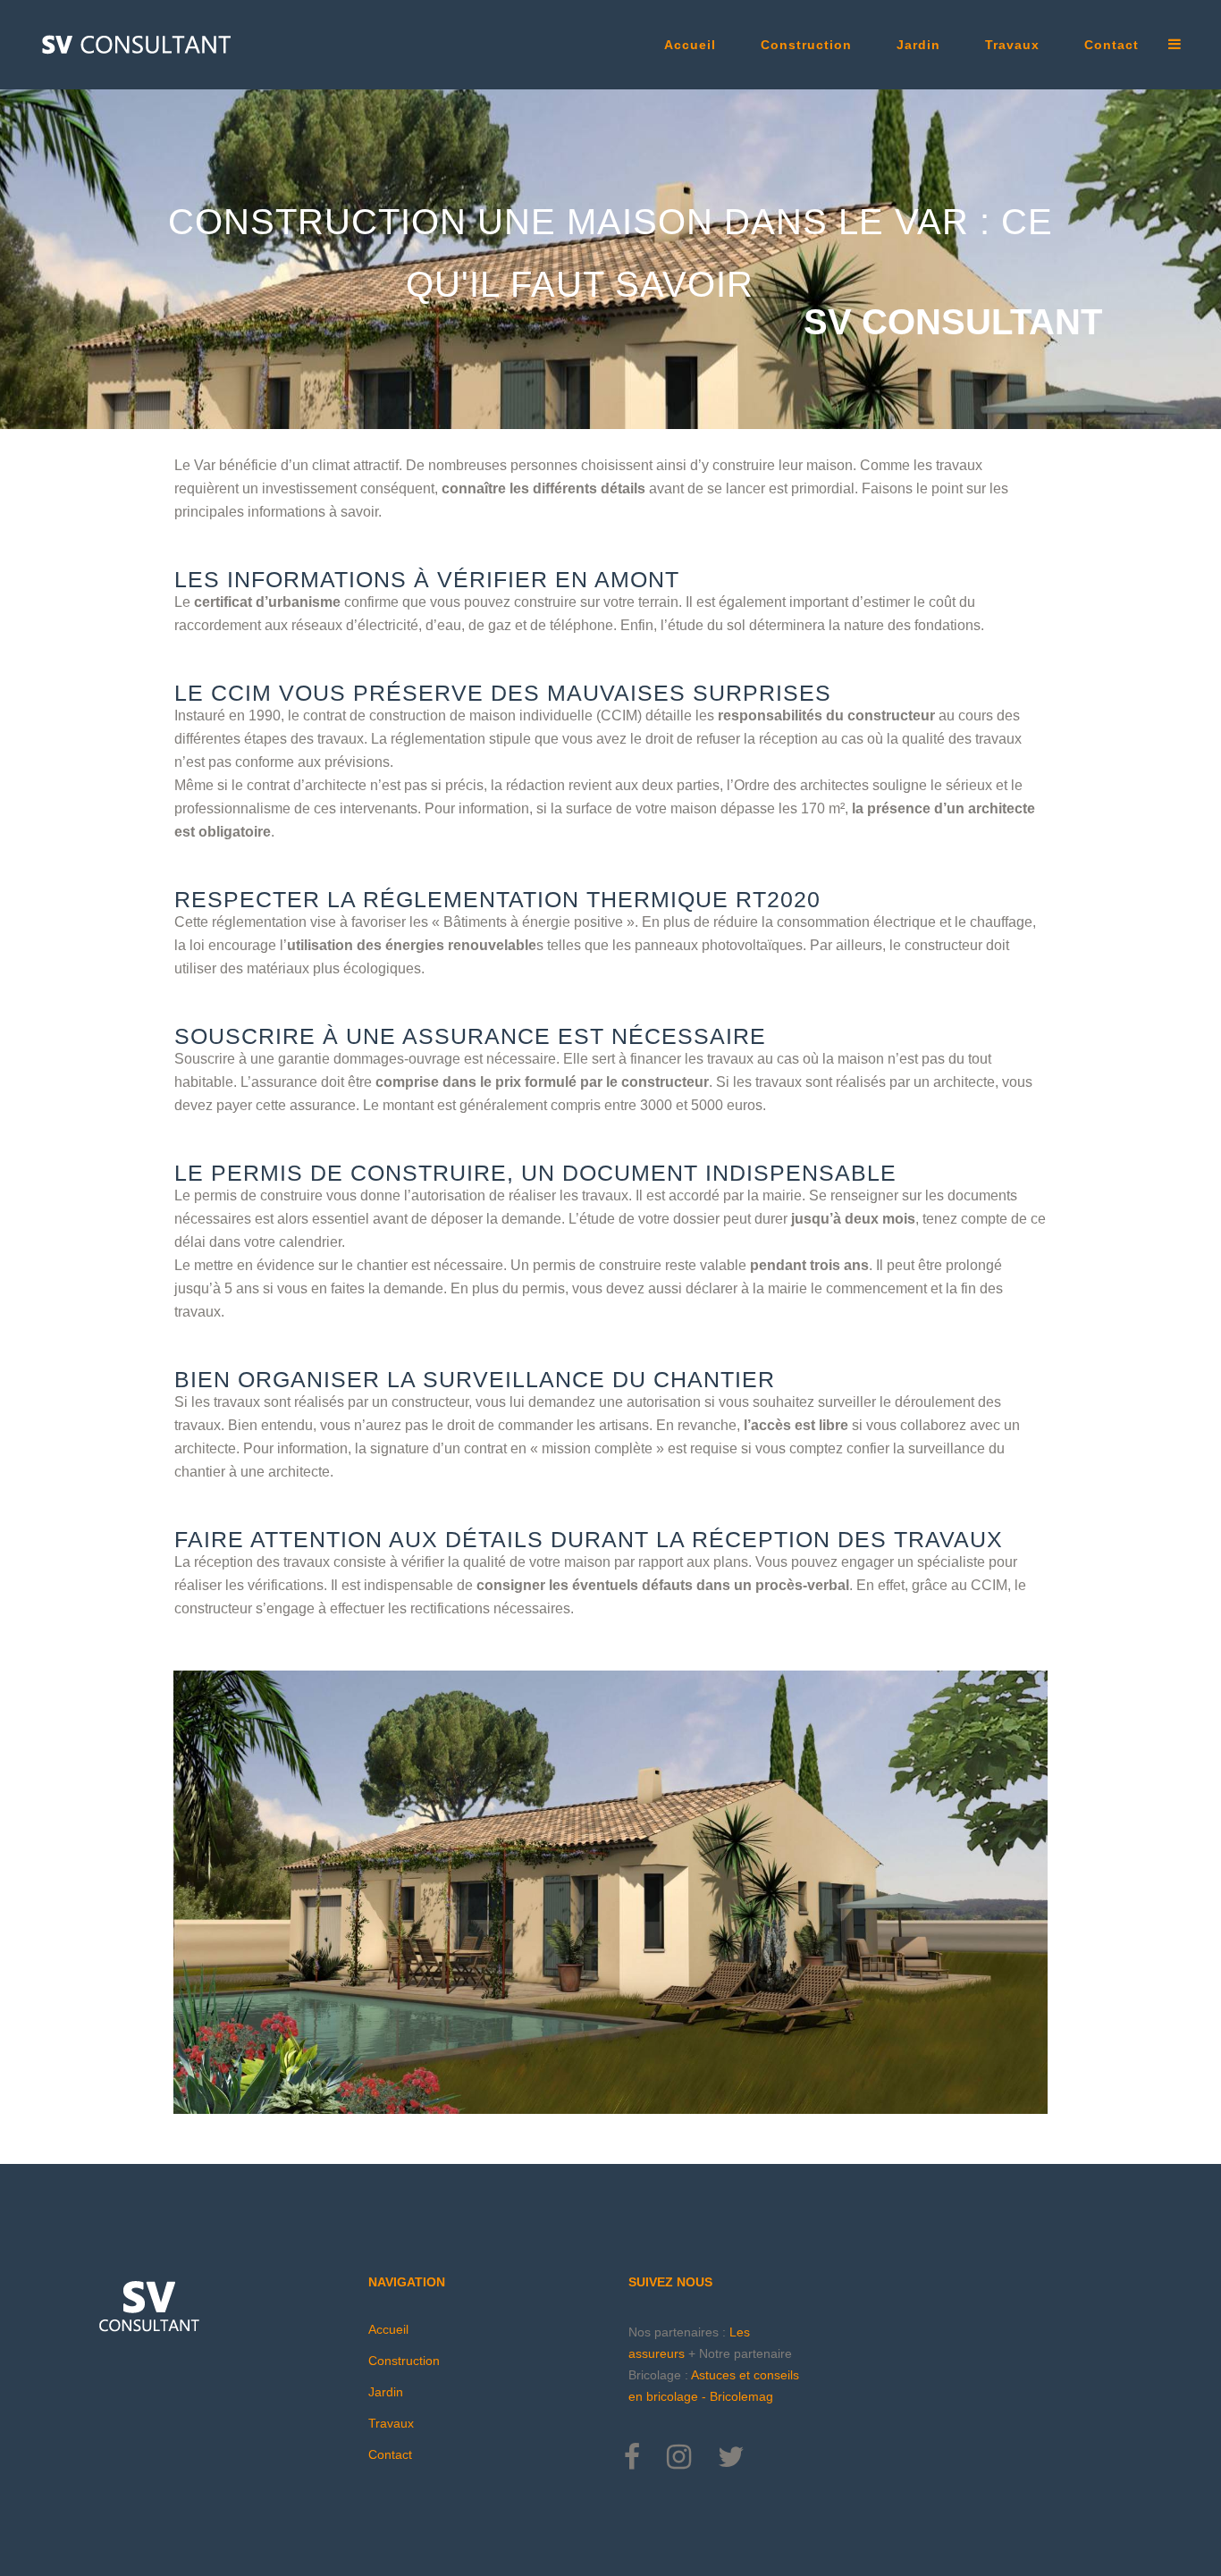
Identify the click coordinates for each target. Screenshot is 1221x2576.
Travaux (391, 2423)
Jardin (386, 2392)
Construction (404, 2361)
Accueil (388, 2329)
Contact (390, 2454)
